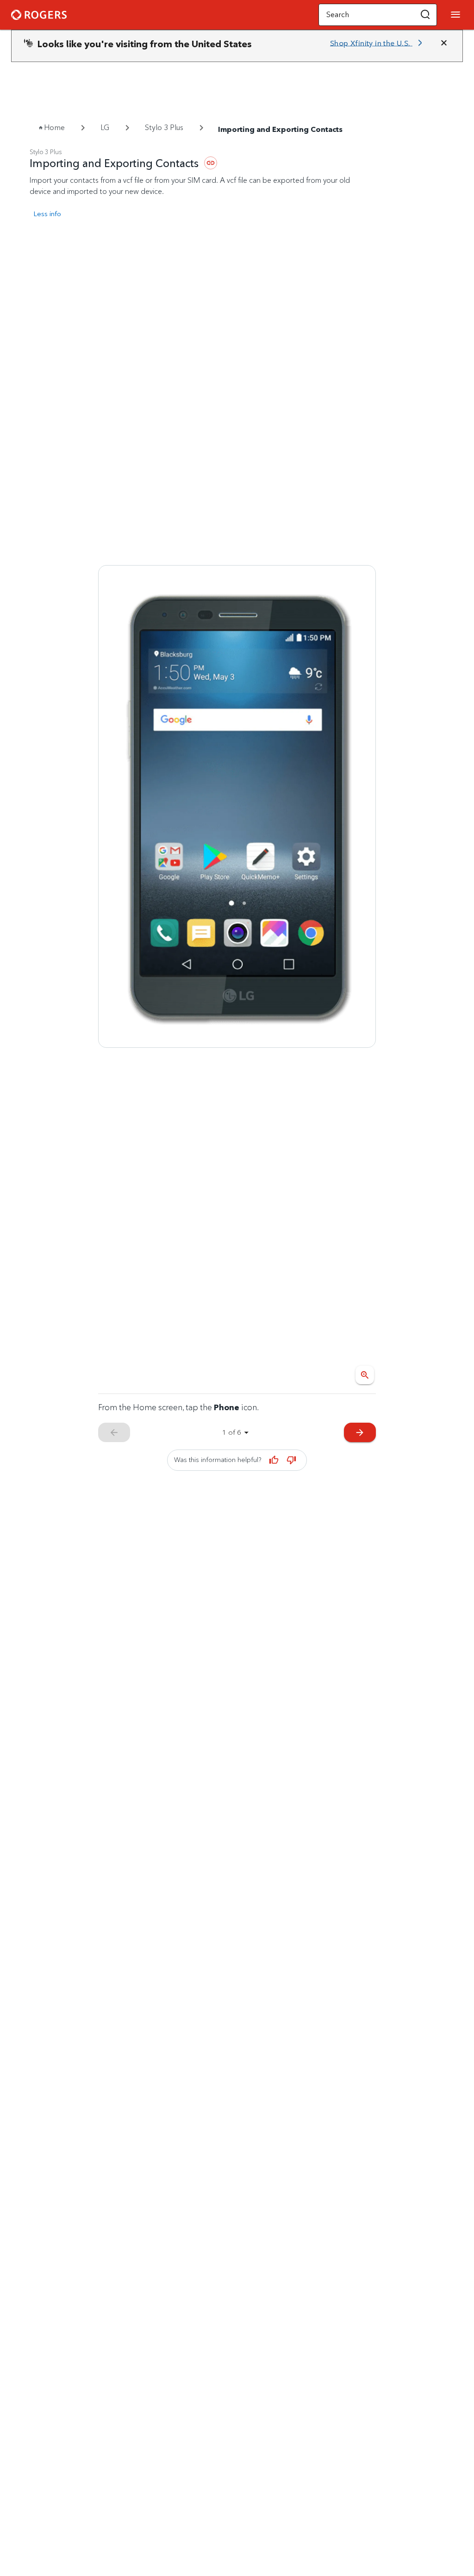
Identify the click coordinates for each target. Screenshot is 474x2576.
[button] (425, 15)
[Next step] (237, 807)
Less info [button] (47, 214)
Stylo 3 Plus (164, 128)
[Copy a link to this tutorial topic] (211, 163)
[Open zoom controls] (365, 1375)
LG (105, 128)
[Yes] (274, 1460)
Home (54, 128)
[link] (378, 43)
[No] (291, 1460)
